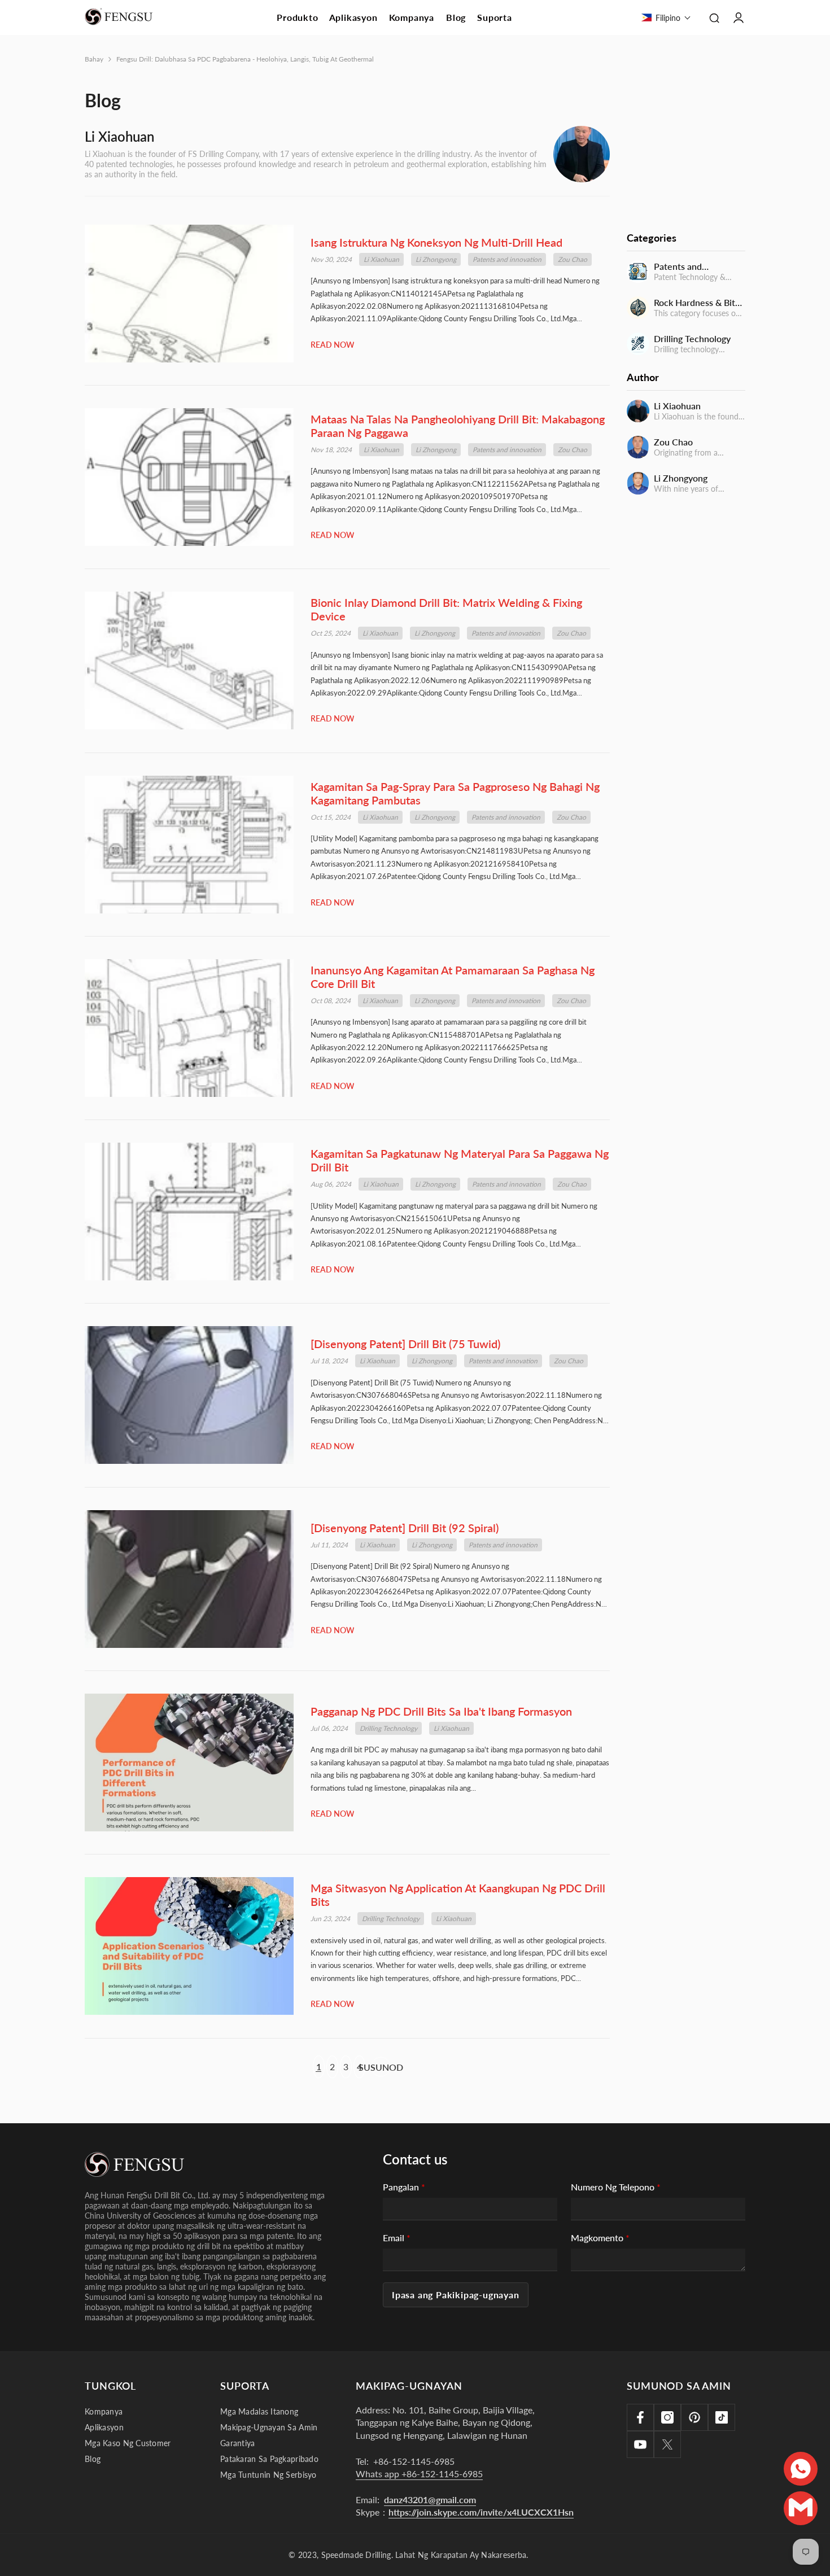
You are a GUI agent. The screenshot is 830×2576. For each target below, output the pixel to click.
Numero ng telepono (616, 2187)
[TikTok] (722, 2417)
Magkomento (600, 2238)
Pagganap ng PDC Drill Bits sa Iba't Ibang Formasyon (441, 1711)
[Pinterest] (694, 2417)
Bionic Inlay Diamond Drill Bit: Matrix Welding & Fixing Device (446, 609)
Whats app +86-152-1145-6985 (419, 2474)
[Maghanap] (714, 18)
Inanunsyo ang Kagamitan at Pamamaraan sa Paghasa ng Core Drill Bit (453, 977)
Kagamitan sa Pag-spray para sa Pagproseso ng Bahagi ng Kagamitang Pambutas (455, 793)
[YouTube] (640, 2444)
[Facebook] (640, 2417)
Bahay (94, 59)
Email (397, 2238)
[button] (666, 18)
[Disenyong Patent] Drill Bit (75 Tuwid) (405, 1344)
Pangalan (404, 2187)
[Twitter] (667, 2444)
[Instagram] (667, 2417)
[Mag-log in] (739, 18)
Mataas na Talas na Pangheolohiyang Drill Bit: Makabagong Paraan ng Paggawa (458, 426)
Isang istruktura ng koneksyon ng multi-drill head (436, 242)
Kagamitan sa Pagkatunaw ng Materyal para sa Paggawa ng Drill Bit (460, 1160)
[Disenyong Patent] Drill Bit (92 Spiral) (405, 1528)
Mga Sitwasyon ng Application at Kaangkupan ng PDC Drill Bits (458, 1895)
